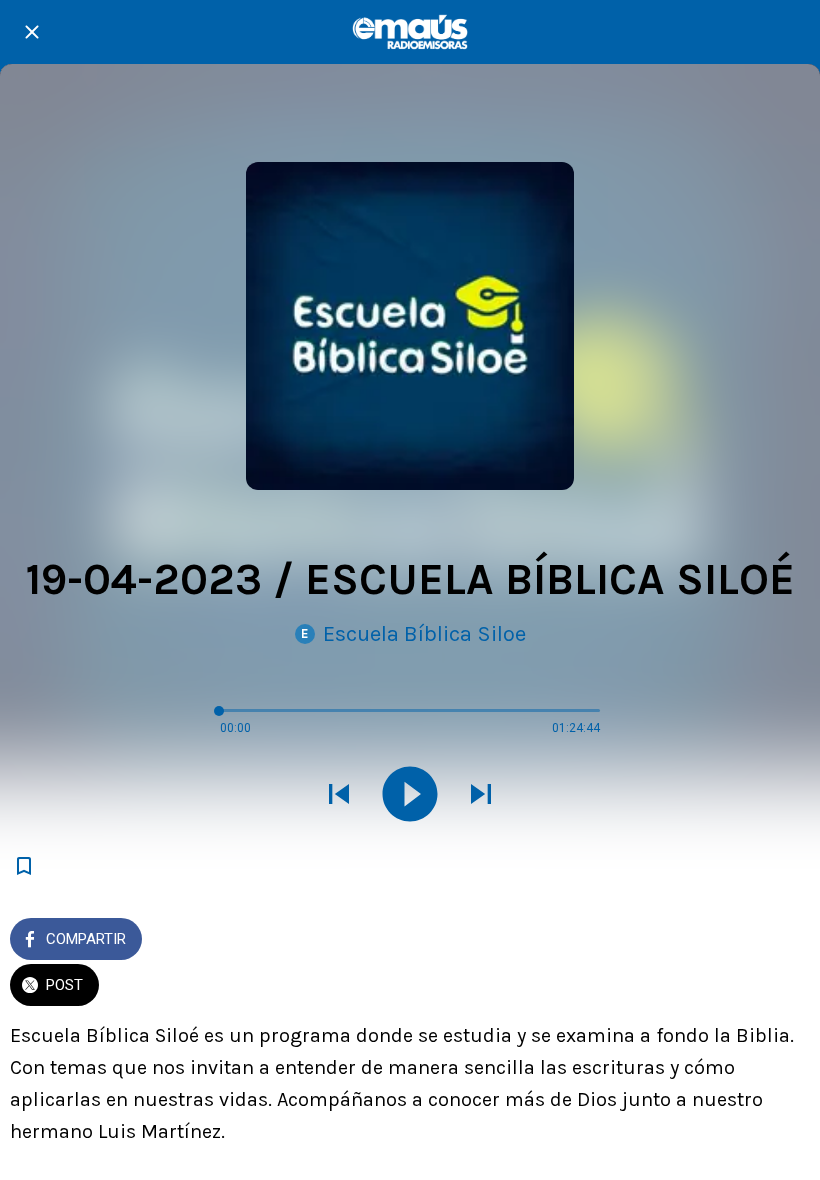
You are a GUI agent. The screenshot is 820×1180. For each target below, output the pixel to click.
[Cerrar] (32, 32)
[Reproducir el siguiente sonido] (481, 796)
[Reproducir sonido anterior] (339, 796)
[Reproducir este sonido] (410, 796)
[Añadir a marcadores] (24, 866)
